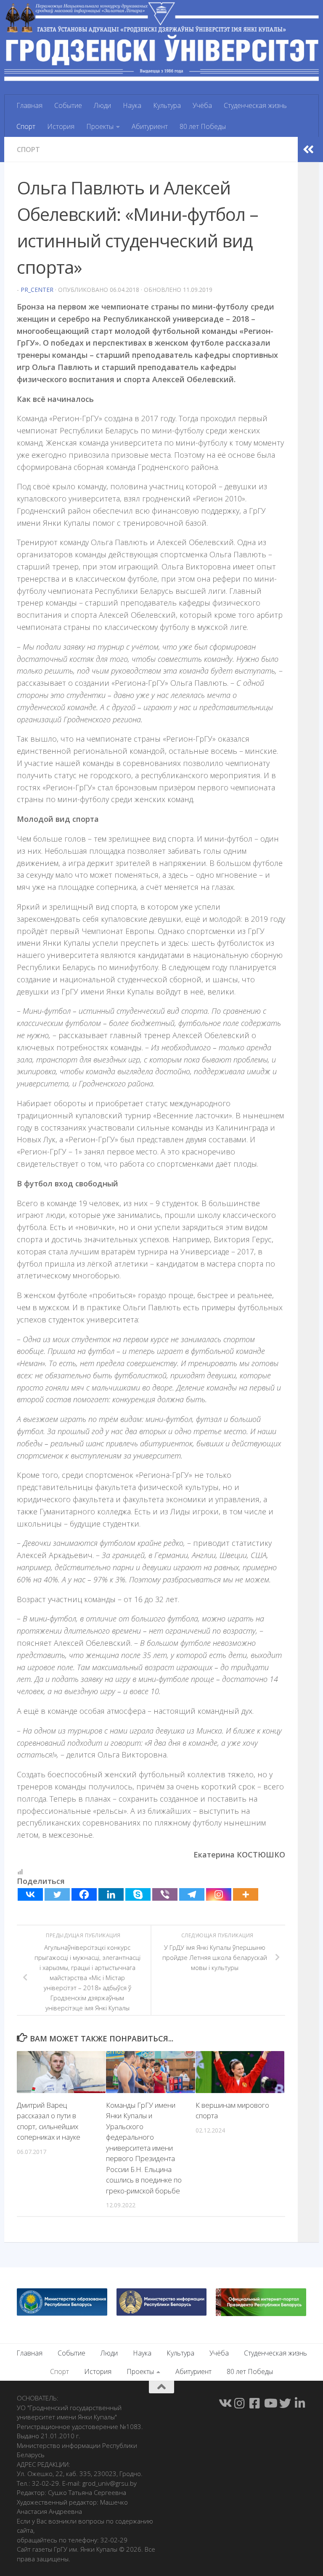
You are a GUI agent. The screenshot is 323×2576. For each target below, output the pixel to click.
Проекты (100, 126)
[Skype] (138, 1894)
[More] (246, 1894)
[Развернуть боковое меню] (308, 150)
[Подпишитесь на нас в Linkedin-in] (300, 2403)
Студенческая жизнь (255, 105)
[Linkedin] (111, 1894)
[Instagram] (219, 1894)
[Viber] (165, 1894)
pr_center (37, 290)
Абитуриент (150, 126)
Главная (29, 105)
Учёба (202, 105)
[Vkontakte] (30, 1894)
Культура (167, 105)
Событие (68, 105)
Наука (132, 105)
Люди (102, 105)
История (61, 126)
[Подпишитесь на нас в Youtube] (270, 2403)
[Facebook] (84, 1894)
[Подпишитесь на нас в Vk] (225, 2403)
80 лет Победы (203, 126)
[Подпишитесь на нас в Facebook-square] (255, 2403)
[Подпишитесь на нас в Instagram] (240, 2403)
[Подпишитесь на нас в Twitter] (285, 2403)
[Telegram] (192, 1894)
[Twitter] (57, 1894)
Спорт (26, 126)
